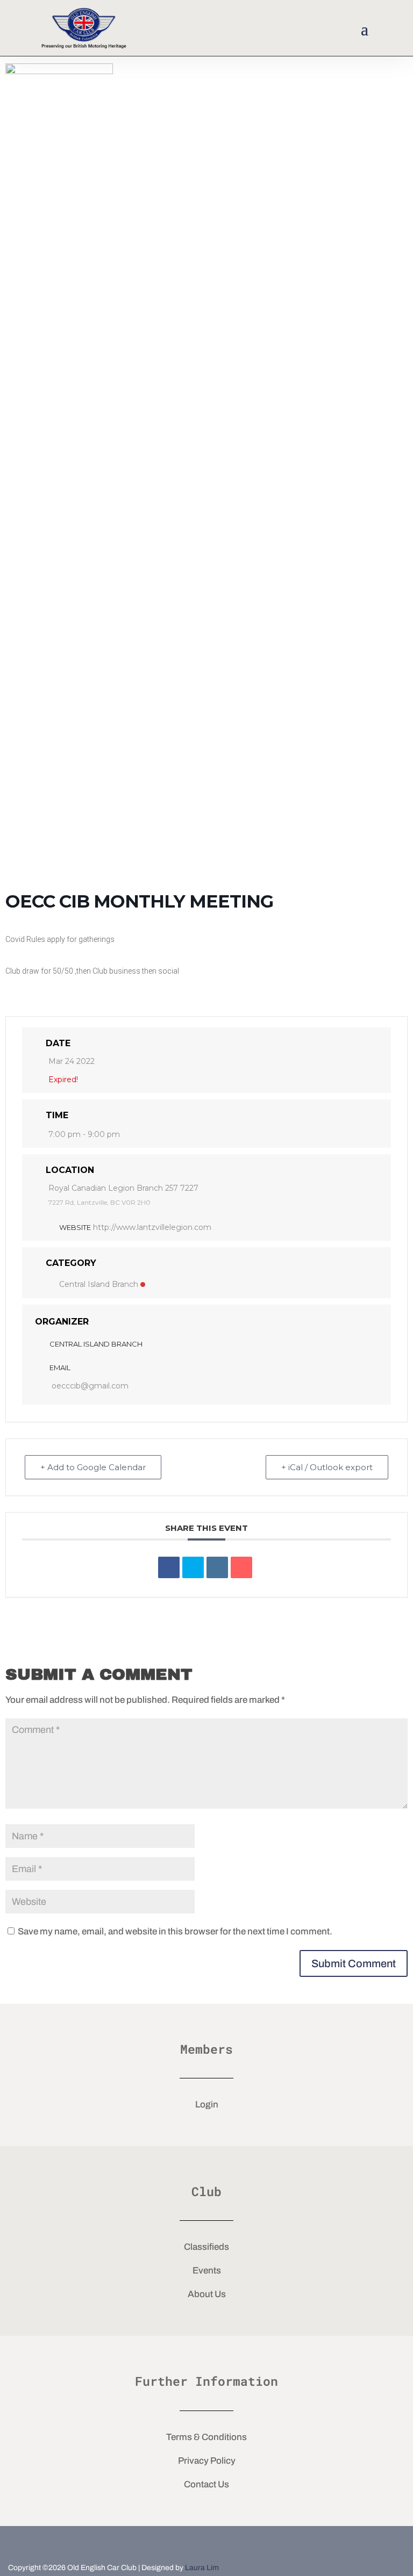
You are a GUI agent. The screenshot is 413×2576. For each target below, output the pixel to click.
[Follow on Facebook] (171, 2543)
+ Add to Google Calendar (93, 1467)
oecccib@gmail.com (90, 1386)
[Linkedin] (217, 1567)
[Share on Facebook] (169, 1567)
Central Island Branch (99, 1284)
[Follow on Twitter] (206, 2543)
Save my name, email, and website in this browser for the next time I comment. (175, 1931)
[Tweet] (193, 1567)
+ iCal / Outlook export (327, 1467)
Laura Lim (202, 2568)
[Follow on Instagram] (242, 2543)
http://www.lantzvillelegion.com (152, 1227)
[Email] (241, 1567)
